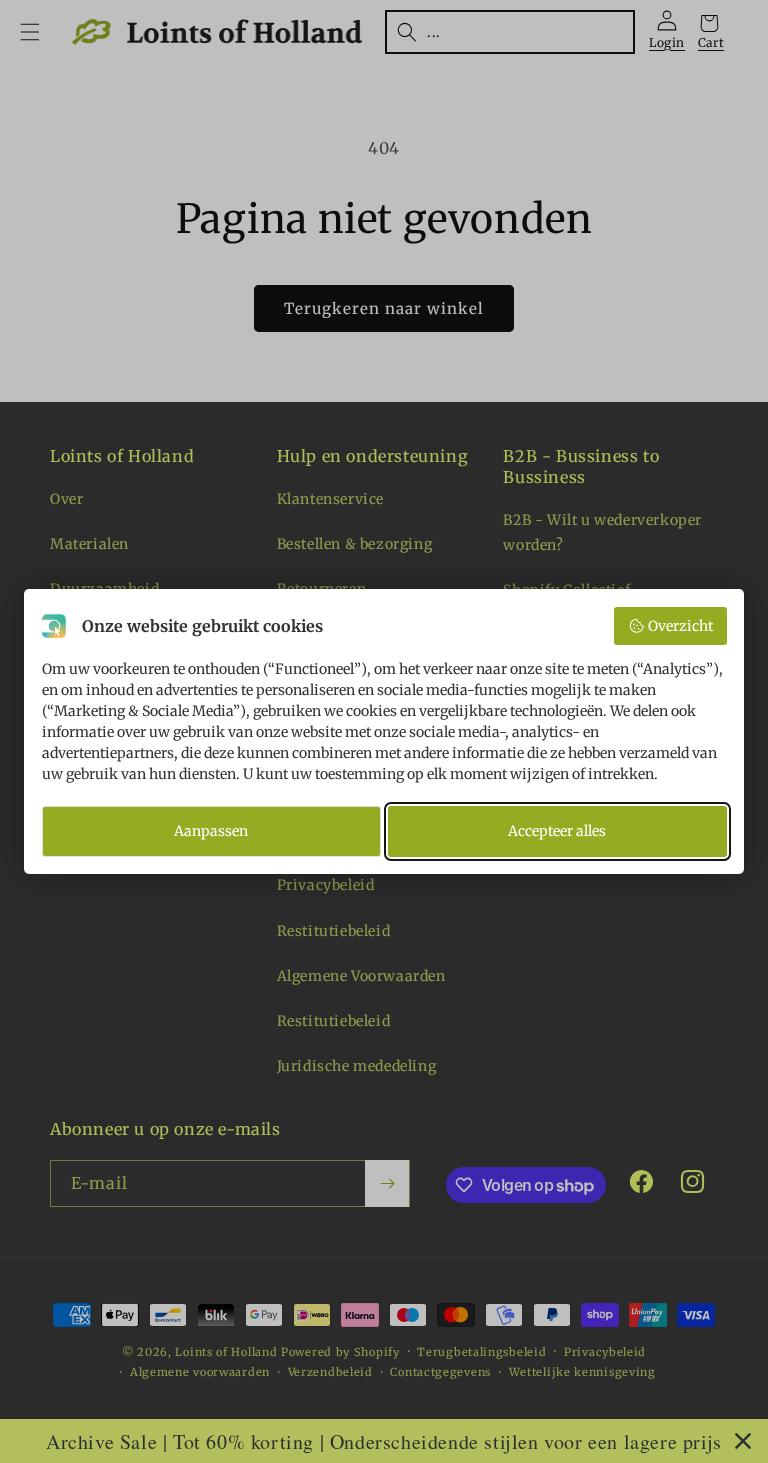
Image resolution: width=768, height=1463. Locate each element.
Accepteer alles (557, 831)
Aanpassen (211, 831)
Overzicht (680, 626)
